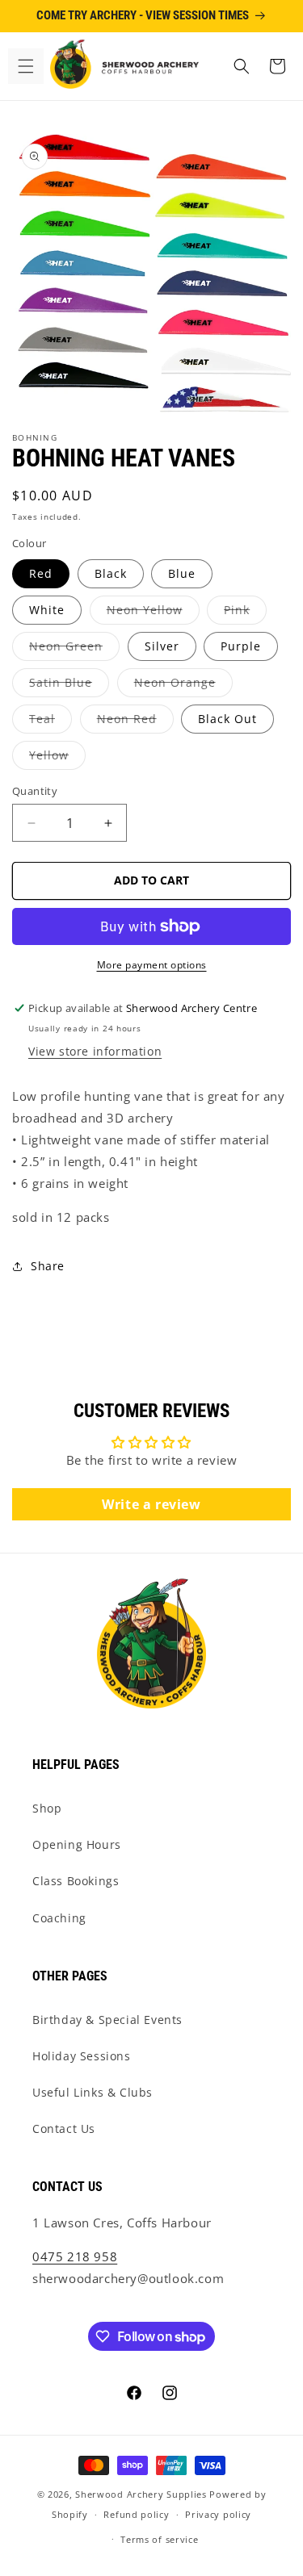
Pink (245, 613)
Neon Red (135, 722)
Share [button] (48, 1266)
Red (41, 573)
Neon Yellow (153, 613)
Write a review (151, 1504)
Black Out (227, 719)
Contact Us (64, 2129)
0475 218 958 (75, 2256)
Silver (162, 646)
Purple (241, 646)
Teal (50, 722)
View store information (95, 1051)
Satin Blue (69, 686)
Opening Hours (77, 1844)
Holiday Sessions (82, 2056)
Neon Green (74, 649)
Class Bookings (76, 1881)
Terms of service (159, 2539)
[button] (26, 66)
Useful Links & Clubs (93, 2092)
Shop (47, 1808)
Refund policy (136, 2514)
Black (111, 573)
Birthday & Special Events (107, 2020)
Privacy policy (218, 2514)
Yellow (57, 758)
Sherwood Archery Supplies (141, 2494)
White (47, 610)
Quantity (35, 791)
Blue (182, 573)
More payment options (152, 965)
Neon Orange (183, 686)
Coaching (59, 1918)
